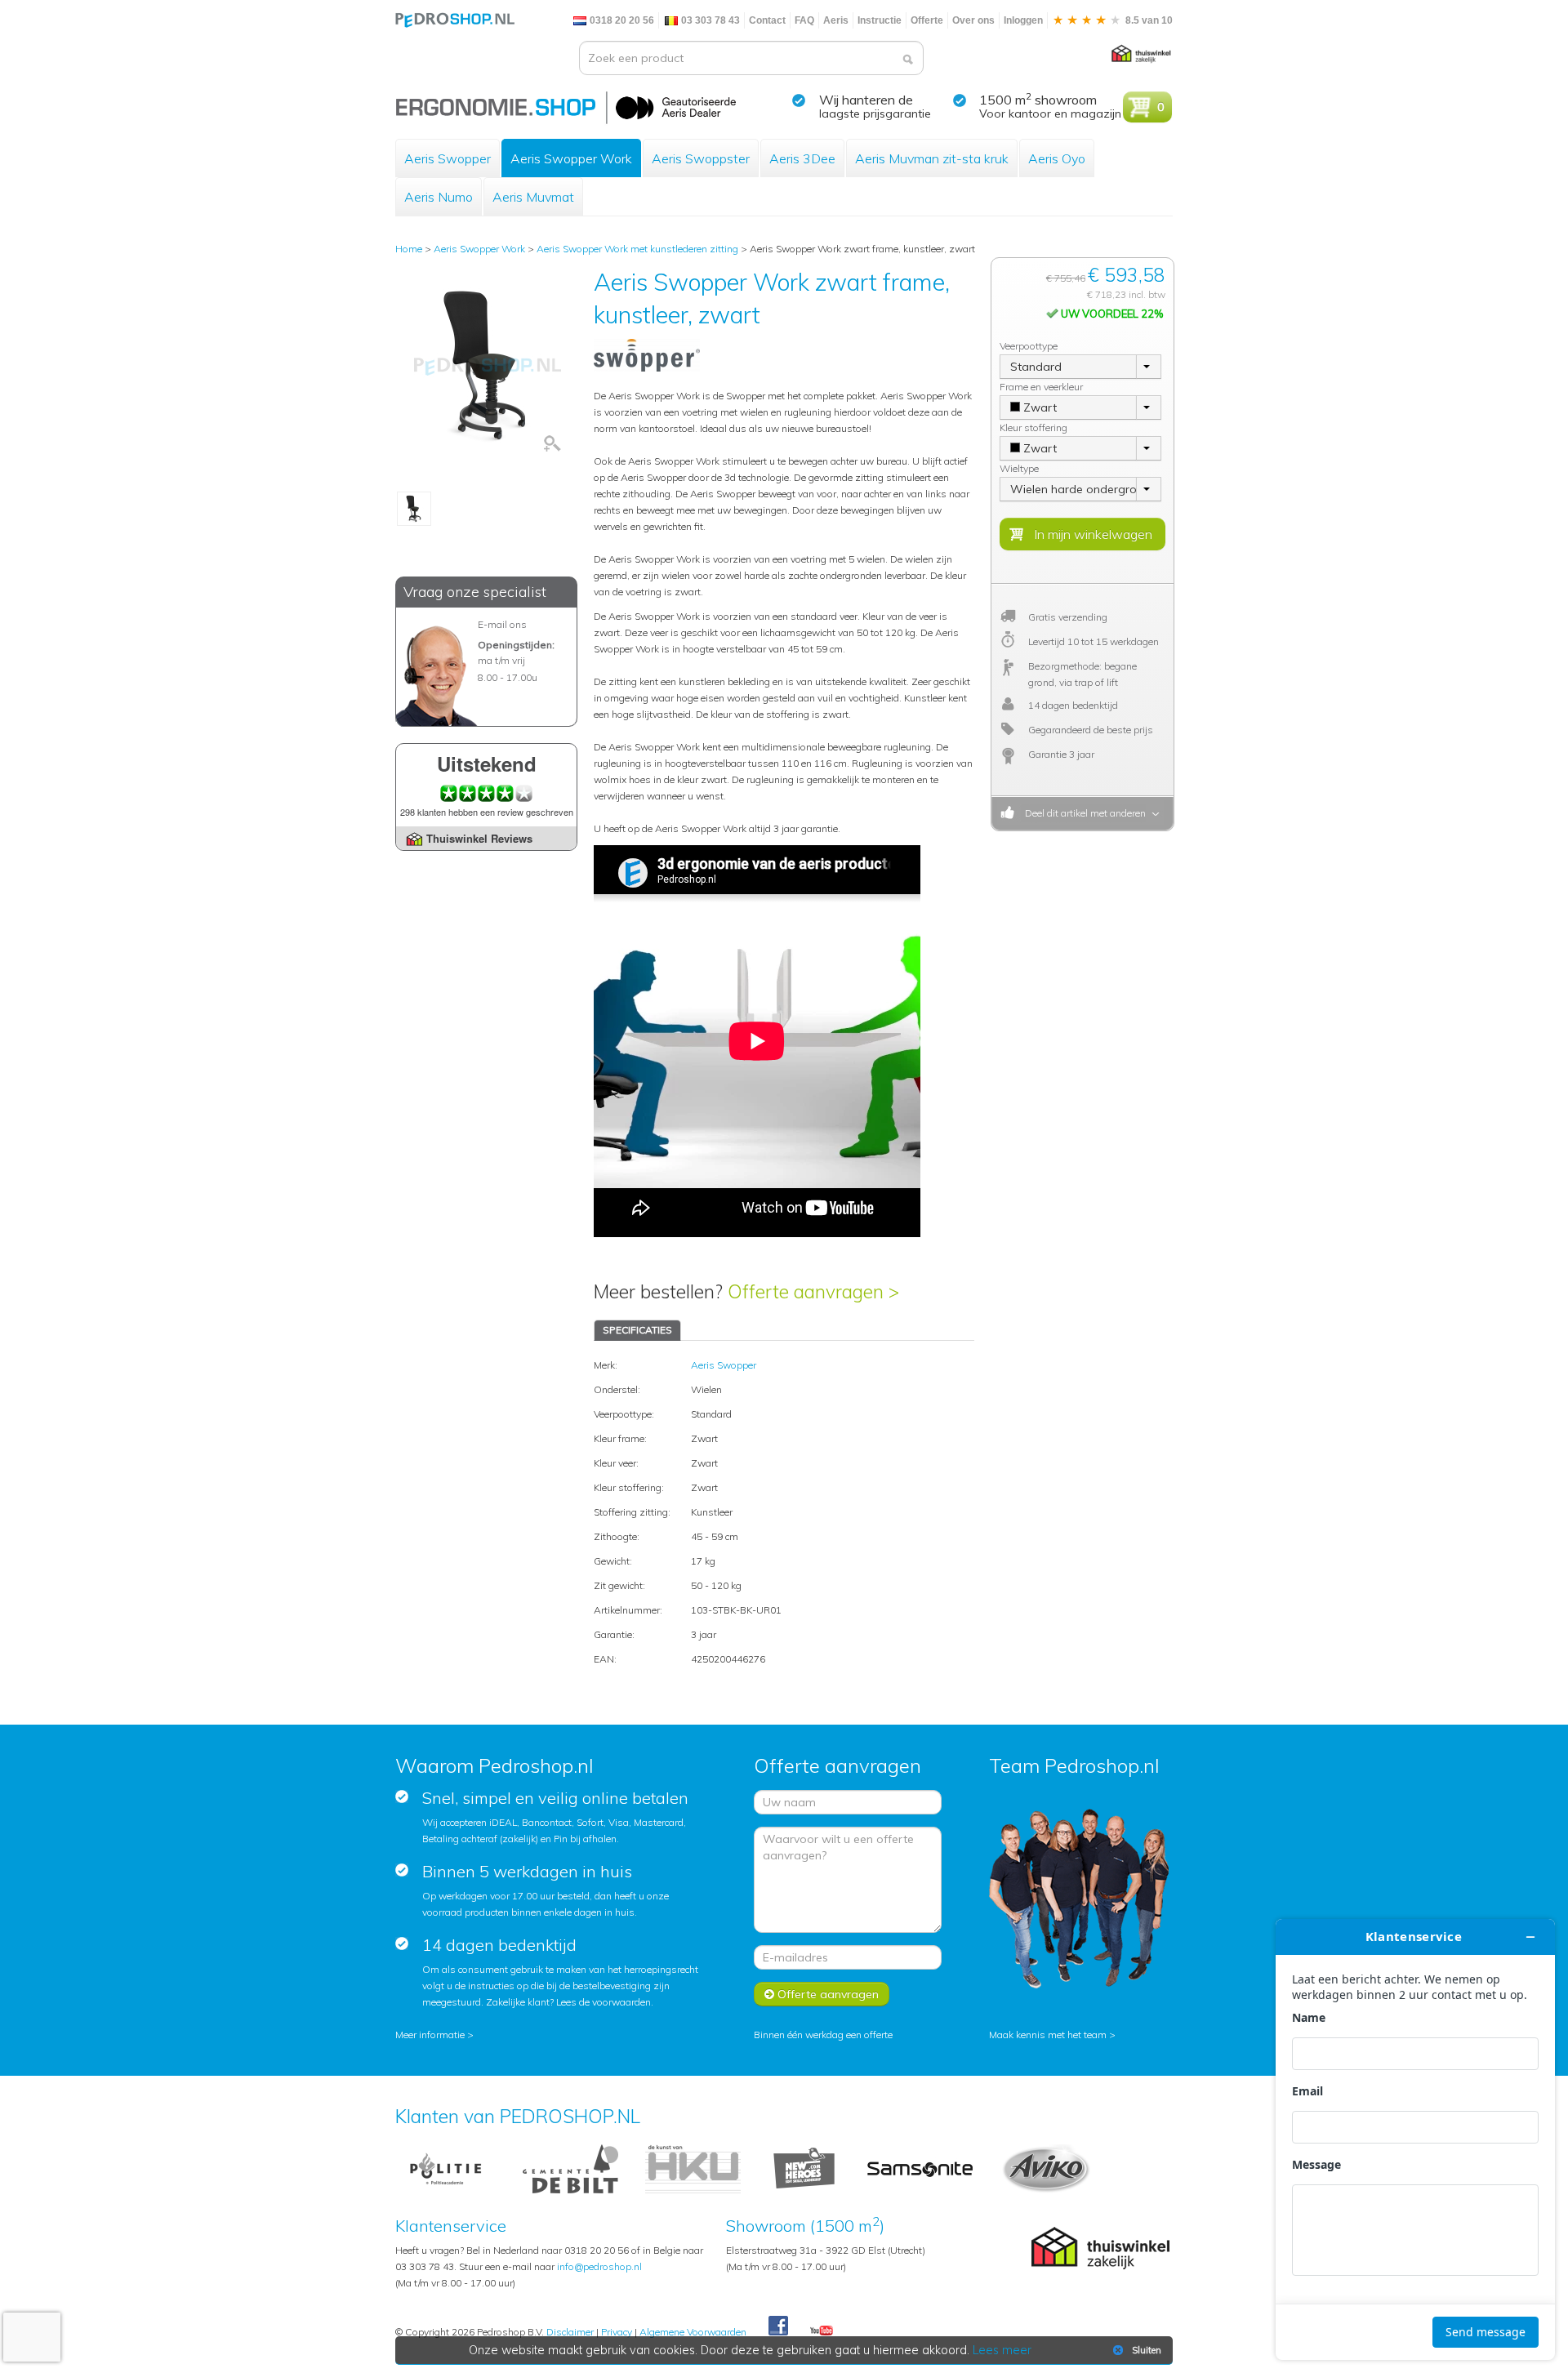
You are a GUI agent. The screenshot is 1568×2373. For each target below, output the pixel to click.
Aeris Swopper (448, 158)
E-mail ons (502, 624)
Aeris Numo (439, 197)
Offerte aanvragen (826, 1994)
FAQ (804, 20)
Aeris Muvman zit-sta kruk (932, 158)
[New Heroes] (804, 2168)
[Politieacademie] (445, 2168)
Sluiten (1147, 2350)
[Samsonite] (921, 2168)
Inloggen (1023, 20)
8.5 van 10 (1148, 20)
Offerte (927, 20)
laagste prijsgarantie (875, 114)
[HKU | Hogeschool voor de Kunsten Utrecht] (693, 2168)
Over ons (973, 20)
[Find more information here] (1415, 2139)
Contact (767, 20)
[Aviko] (1046, 2168)
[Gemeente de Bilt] (570, 2168)
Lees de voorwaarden (604, 2002)
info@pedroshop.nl (599, 2266)
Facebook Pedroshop (778, 2326)
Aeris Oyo (1057, 158)
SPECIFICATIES (637, 1330)
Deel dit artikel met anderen (1083, 813)
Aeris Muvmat (533, 197)
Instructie (880, 20)
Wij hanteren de (866, 100)
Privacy (617, 2332)
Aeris (836, 20)
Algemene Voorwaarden (693, 2332)
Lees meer (1002, 2350)
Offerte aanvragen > (813, 1291)
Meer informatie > (434, 2035)
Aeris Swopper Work (571, 158)
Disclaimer (570, 2332)
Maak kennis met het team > (1052, 2035)
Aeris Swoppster (701, 158)
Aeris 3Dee (802, 158)
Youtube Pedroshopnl (822, 2331)
